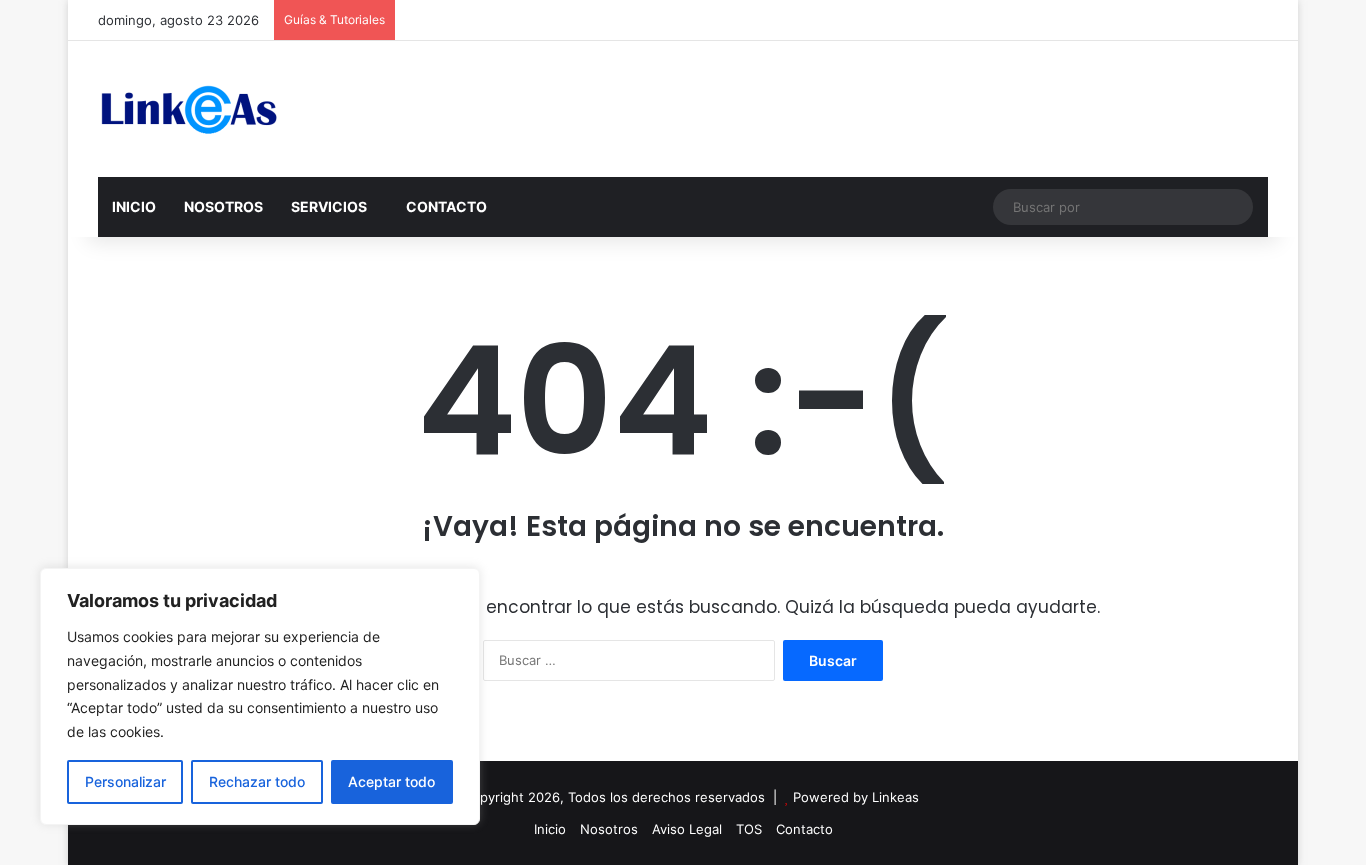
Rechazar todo (257, 781)
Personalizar (125, 781)
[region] (260, 696)
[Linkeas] (188, 109)
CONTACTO (446, 206)
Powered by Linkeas (856, 797)
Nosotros (609, 829)
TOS (749, 829)
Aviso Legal (687, 829)
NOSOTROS (223, 206)
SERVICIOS (329, 206)
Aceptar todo (391, 781)
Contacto (804, 829)
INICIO (134, 206)
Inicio (550, 829)
